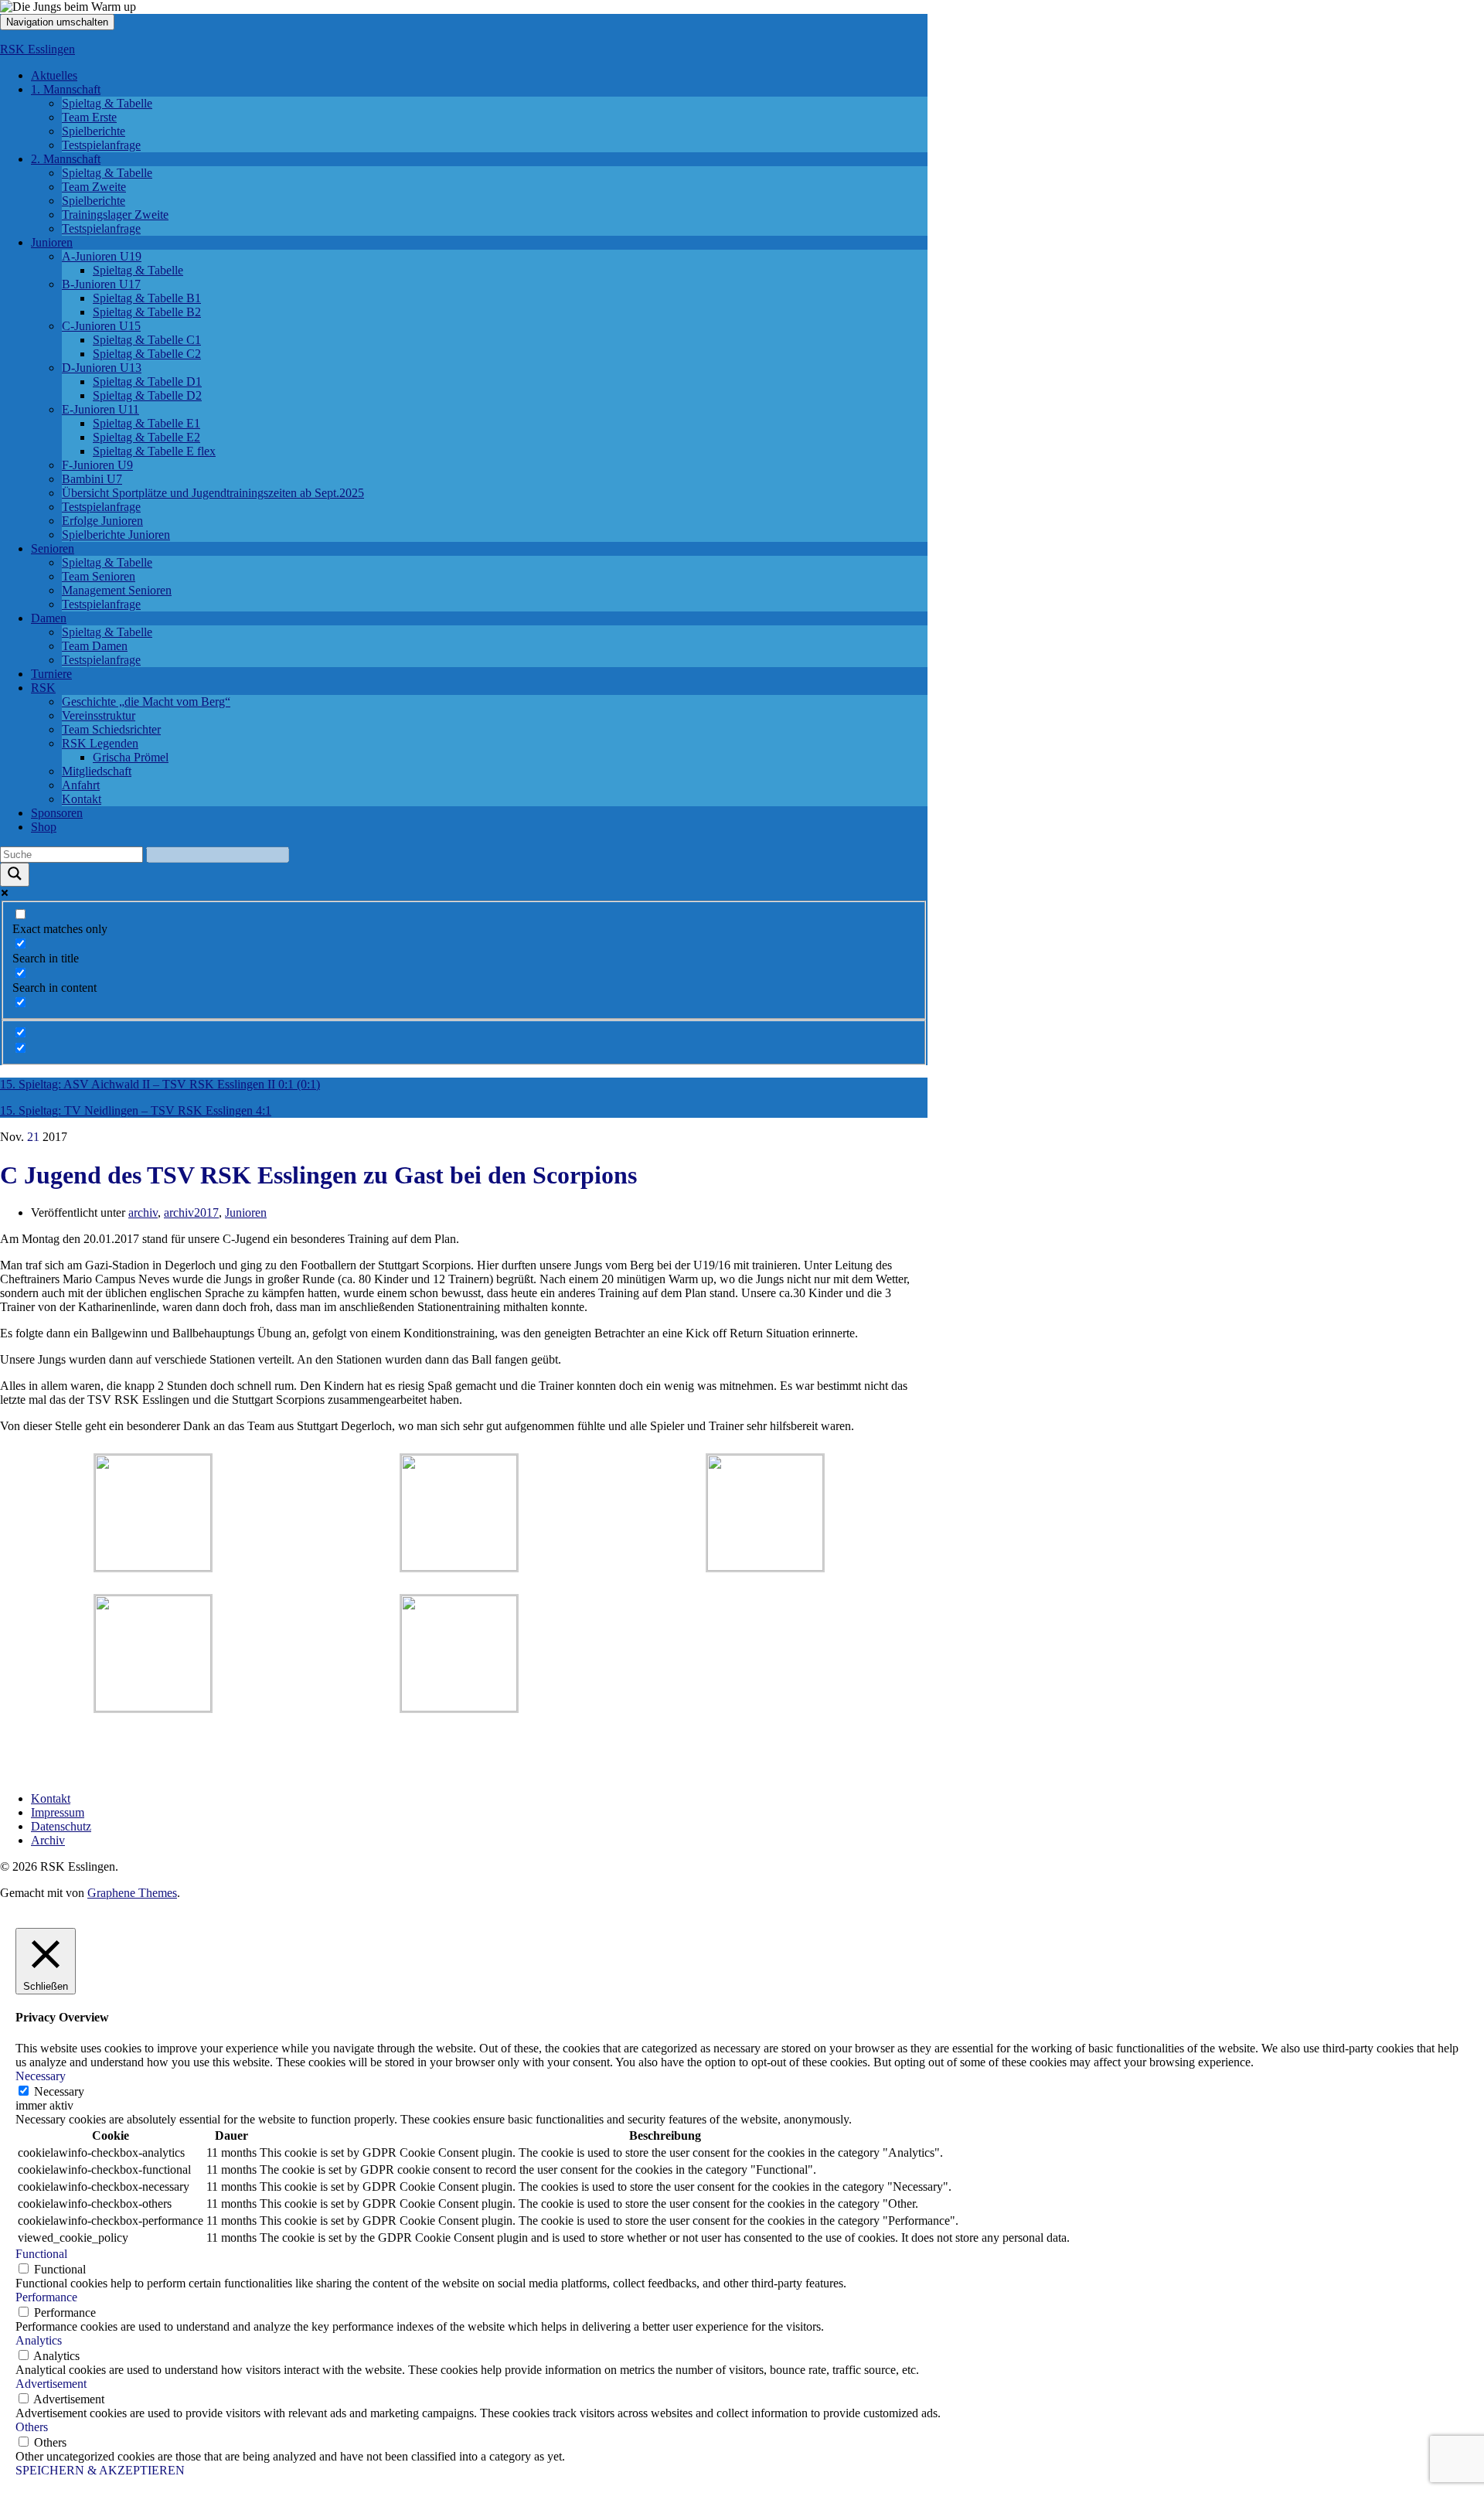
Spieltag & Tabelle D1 (147, 381)
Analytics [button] (39, 2340)
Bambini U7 (92, 479)
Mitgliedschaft (97, 771)
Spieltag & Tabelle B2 (147, 312)
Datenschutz (61, 1826)
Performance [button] (46, 2297)
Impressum (58, 1812)
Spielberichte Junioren (116, 535)
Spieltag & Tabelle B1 (147, 298)
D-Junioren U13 (102, 368)
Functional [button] (41, 2254)
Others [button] (32, 2427)
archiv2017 (191, 1212)
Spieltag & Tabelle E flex (154, 451)
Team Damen (95, 646)
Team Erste (89, 117)
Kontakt (82, 799)
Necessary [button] (41, 2076)
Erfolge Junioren (102, 521)
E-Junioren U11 (100, 409)
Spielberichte (94, 131)
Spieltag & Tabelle (107, 103)
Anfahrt (81, 785)
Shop (44, 827)
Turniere (51, 674)
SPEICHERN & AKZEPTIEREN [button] (100, 2470)
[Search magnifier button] (15, 875)
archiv (143, 1212)
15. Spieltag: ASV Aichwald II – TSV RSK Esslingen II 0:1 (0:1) (160, 1084)
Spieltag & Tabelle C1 (147, 340)
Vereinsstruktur (99, 715)
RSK (43, 688)
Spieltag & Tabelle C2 (147, 354)
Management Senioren (117, 590)
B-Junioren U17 (101, 284)
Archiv (48, 1840)
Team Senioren (99, 576)
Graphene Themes (132, 1893)
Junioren (52, 242)
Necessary (59, 2091)
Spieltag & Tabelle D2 (147, 395)
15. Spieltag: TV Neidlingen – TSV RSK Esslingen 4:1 (136, 1110)
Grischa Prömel (131, 757)
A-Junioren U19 (102, 256)
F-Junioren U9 (97, 465)
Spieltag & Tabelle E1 (146, 423)
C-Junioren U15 (101, 326)
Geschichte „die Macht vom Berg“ (146, 702)
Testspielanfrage (101, 145)
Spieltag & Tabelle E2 (146, 437)
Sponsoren (57, 813)
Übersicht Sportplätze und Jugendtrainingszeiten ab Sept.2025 (213, 493)
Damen (49, 618)
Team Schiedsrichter (111, 729)
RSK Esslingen (37, 49)
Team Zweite (94, 187)
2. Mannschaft (66, 159)
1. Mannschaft (66, 89)
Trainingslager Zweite (115, 215)
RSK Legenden (100, 743)
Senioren (53, 548)
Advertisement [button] (51, 2384)
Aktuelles (54, 75)
